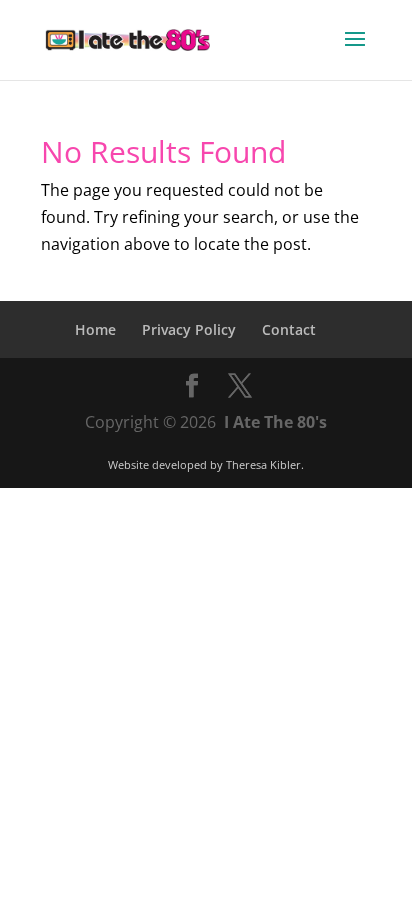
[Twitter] (240, 386)
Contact (289, 329)
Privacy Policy (189, 329)
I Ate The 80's (275, 422)
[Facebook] (192, 386)
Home (95, 329)
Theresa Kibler (263, 464)
